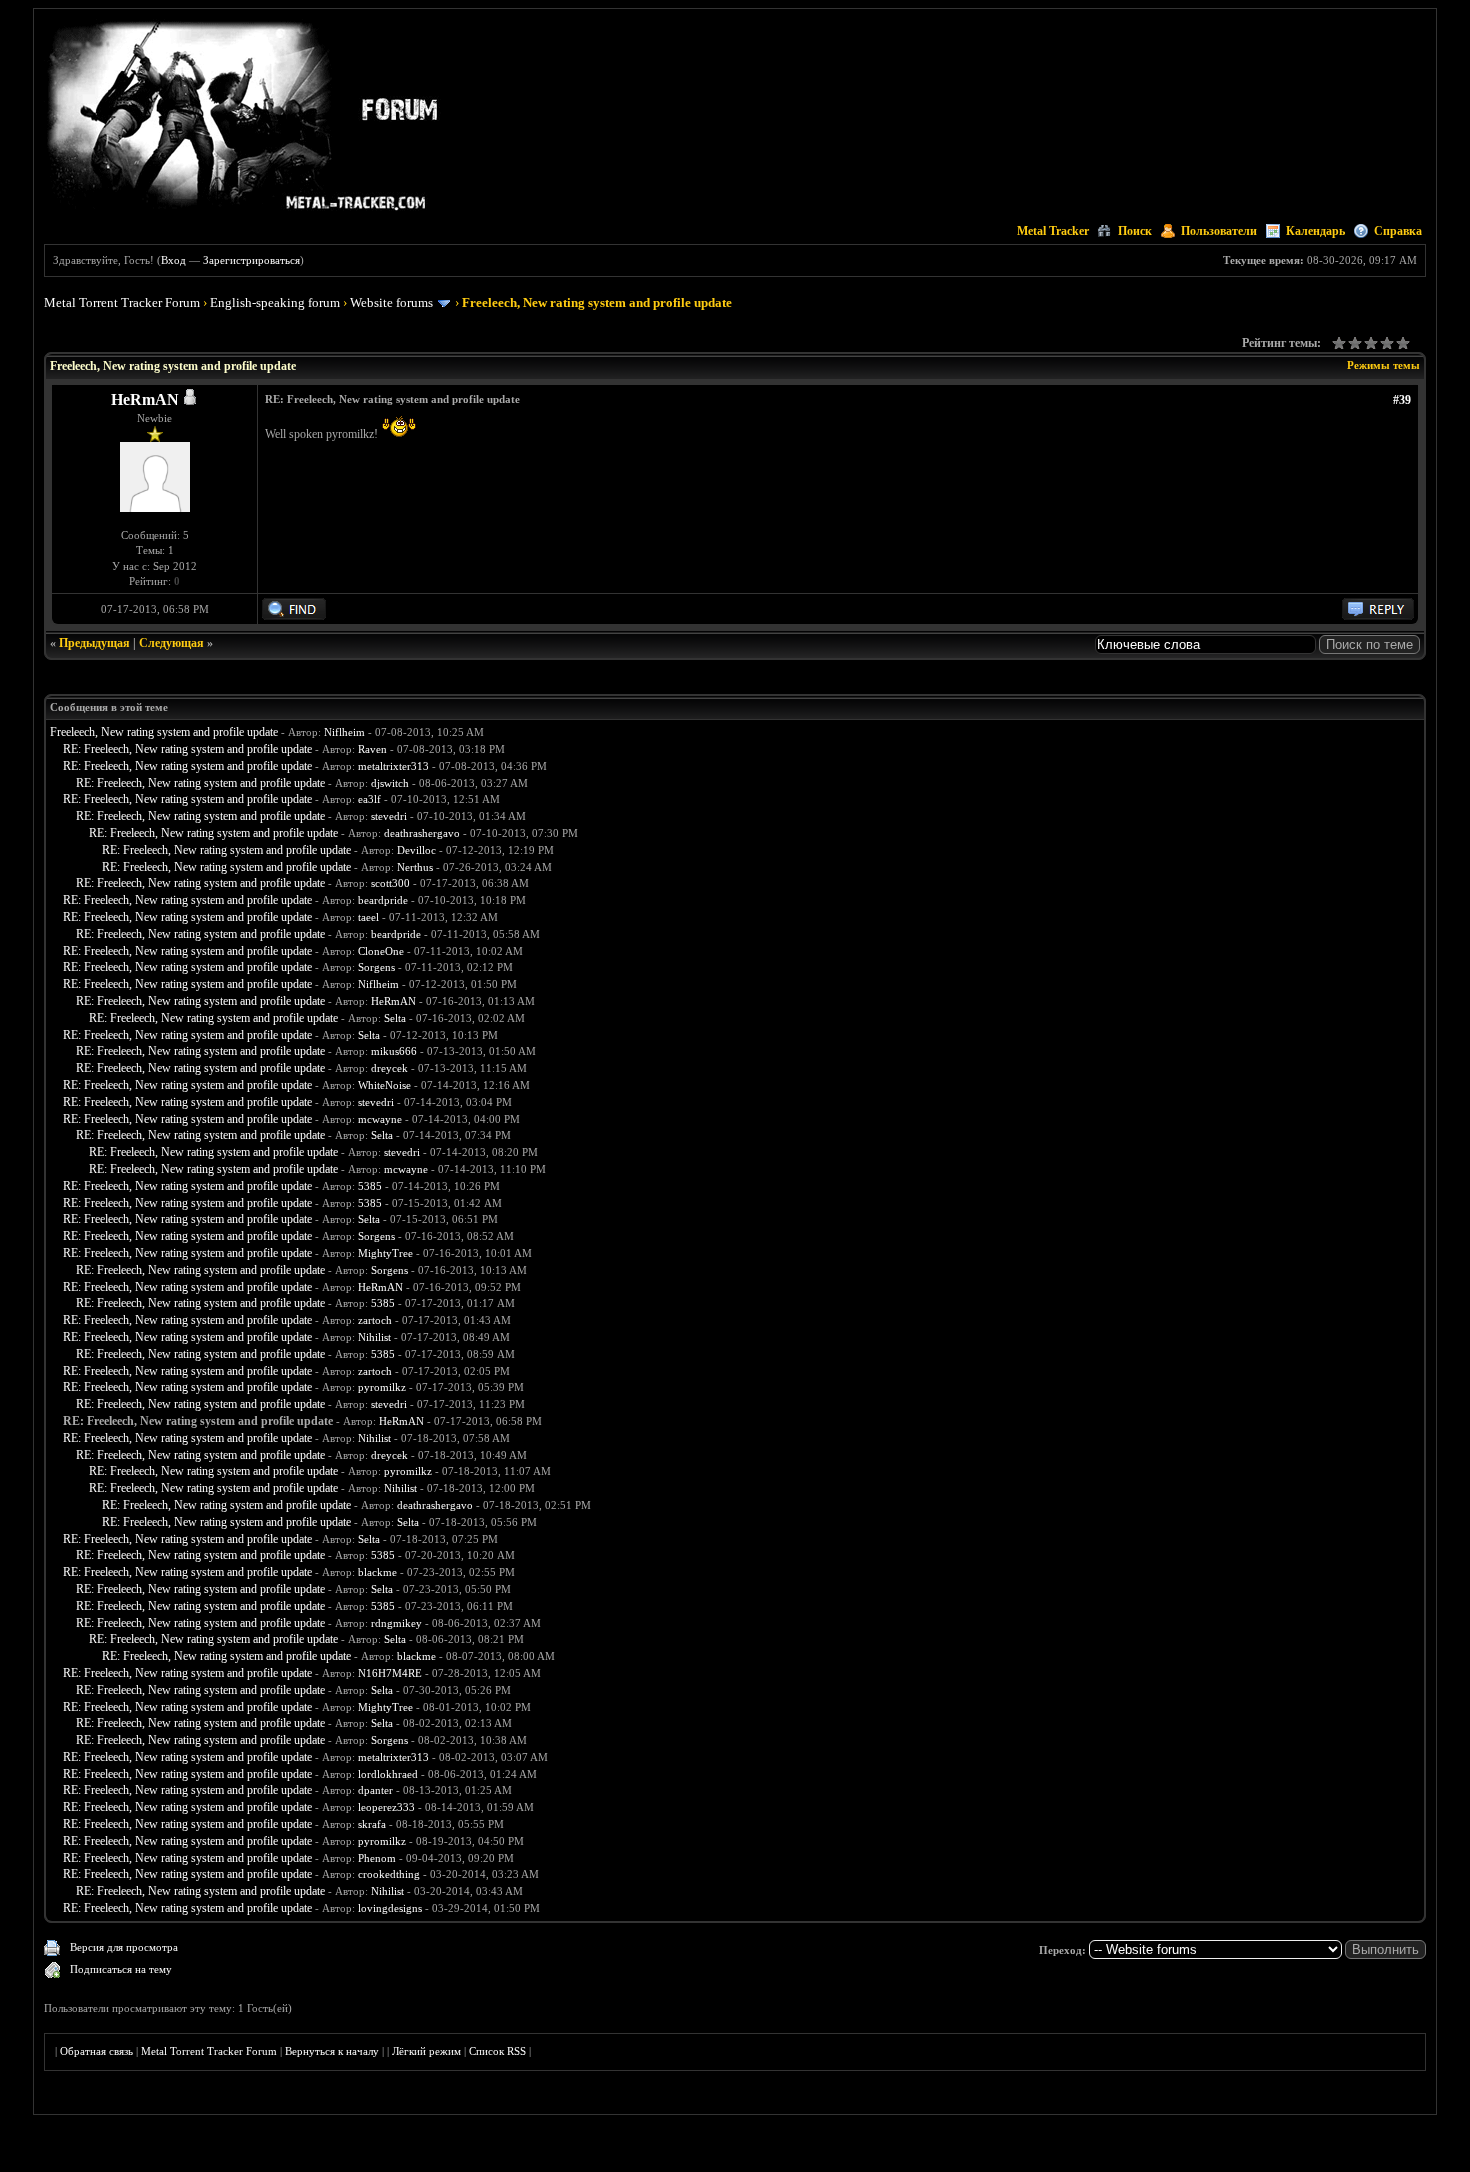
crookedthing (389, 1874)
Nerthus (415, 867)
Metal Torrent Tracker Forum (122, 302)
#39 (1402, 400)
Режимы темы (1383, 365)
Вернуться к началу (332, 2051)
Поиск (1135, 231)
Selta (395, 1018)
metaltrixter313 (393, 766)
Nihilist (374, 1337)
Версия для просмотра (124, 1947)
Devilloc (416, 850)
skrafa (372, 1824)
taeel (368, 917)
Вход (173, 260)
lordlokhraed (388, 1774)
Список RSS (497, 2051)
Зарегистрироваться (251, 260)
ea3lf (369, 799)
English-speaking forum (275, 302)
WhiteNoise (384, 1085)
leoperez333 (386, 1807)
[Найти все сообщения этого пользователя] (294, 616)
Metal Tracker (1053, 231)
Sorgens (376, 967)
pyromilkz (382, 1387)
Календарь (1315, 231)
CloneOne (381, 951)
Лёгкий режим (426, 2051)
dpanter (375, 1790)
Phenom (377, 1858)
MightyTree (385, 1253)
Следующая (171, 643)
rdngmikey (396, 1623)
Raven (372, 749)
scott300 (390, 883)
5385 (370, 1186)
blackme (377, 1572)
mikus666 (394, 1051)
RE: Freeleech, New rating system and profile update (187, 749)
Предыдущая (94, 643)
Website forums (391, 302)
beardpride (383, 900)
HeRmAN (145, 399)
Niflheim (344, 732)
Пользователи (1219, 231)
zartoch (375, 1320)
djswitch (390, 783)
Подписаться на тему (121, 1969)
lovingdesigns (390, 1908)
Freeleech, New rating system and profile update (164, 732)
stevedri (389, 816)
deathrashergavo (422, 833)
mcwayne (380, 1119)
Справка (1398, 231)
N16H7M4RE (390, 1673)
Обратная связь (96, 2051)
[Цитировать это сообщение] (1378, 616)
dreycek (389, 1068)
